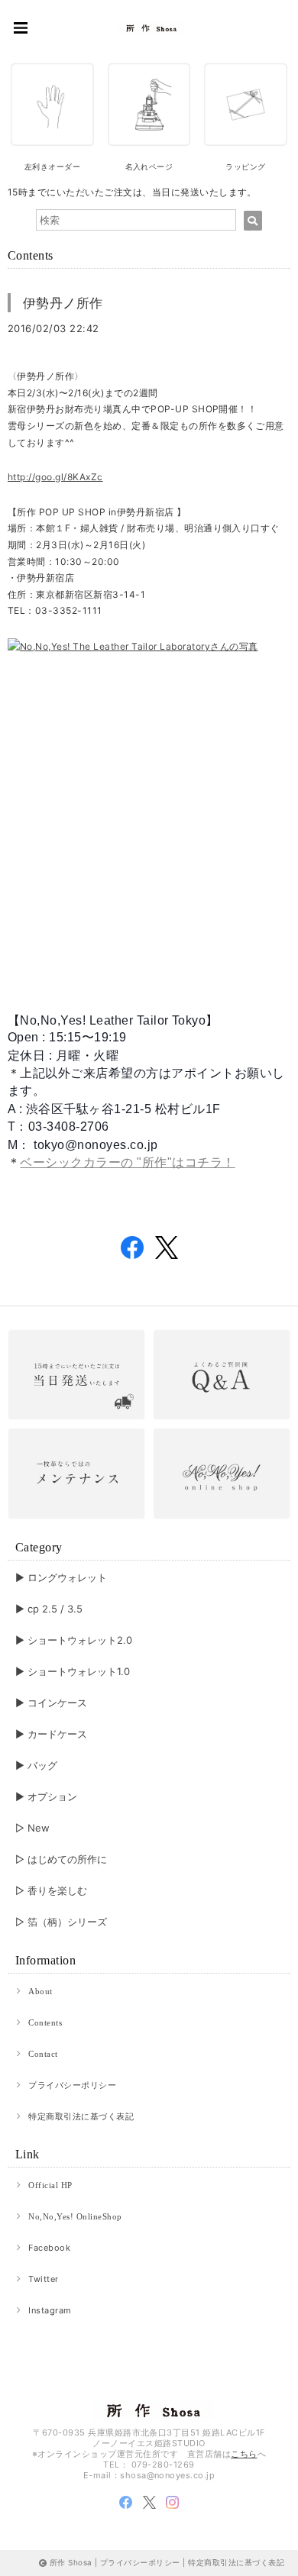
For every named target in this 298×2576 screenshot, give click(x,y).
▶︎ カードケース (51, 1734)
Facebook (49, 2248)
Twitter (43, 2279)
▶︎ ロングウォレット (61, 1577)
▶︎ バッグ (36, 1765)
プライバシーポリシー (72, 2085)
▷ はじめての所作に (61, 1859)
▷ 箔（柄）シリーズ (61, 1922)
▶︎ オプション (46, 1796)
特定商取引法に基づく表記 (81, 2116)
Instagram (50, 2310)
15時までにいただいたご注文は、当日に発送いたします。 (132, 192)
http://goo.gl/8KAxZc (55, 477)
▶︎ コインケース (51, 1703)
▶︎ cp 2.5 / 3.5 (49, 1609)
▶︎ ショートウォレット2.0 (74, 1640)
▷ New (32, 1828)
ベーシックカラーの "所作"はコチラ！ (127, 1162)
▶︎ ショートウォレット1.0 (73, 1671)
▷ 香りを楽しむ (51, 1890)
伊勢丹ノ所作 (63, 303)
